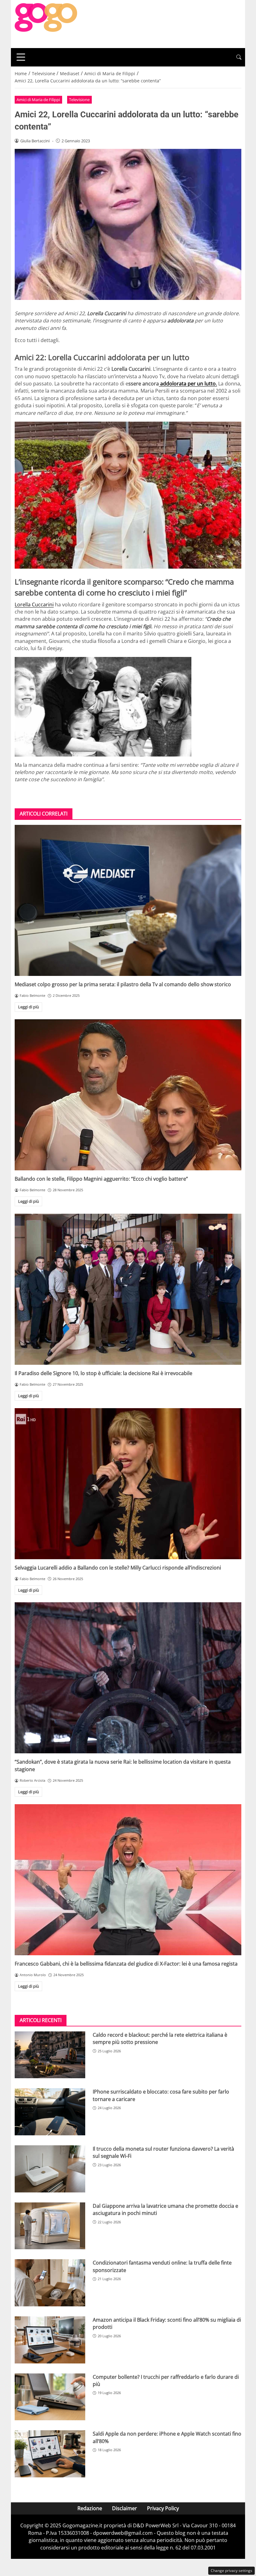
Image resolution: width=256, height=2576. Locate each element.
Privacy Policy (163, 2508)
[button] (239, 57)
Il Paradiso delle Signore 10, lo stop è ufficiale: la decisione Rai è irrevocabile (103, 1373)
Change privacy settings (231, 2571)
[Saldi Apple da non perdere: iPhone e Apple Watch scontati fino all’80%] (50, 2454)
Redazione (90, 2508)
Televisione (79, 100)
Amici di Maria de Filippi (38, 100)
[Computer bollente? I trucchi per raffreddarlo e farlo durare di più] (50, 2397)
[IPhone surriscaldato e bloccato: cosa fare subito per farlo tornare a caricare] (50, 2112)
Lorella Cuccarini (34, 605)
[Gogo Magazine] (46, 23)
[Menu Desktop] (21, 57)
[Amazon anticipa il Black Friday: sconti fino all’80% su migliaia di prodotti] (50, 2340)
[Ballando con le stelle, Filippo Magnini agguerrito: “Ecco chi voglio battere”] (128, 1095)
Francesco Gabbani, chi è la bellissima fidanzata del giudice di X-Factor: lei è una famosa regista (126, 1964)
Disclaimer (125, 2508)
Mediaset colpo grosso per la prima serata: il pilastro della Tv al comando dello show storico (123, 984)
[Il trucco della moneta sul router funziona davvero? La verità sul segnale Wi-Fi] (50, 2169)
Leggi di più (29, 1007)
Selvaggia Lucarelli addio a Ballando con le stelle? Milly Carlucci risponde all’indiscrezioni (118, 1568)
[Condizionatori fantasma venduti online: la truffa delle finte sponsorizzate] (50, 2283)
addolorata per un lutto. (188, 384)
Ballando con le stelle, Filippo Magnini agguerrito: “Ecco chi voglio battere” (101, 1179)
